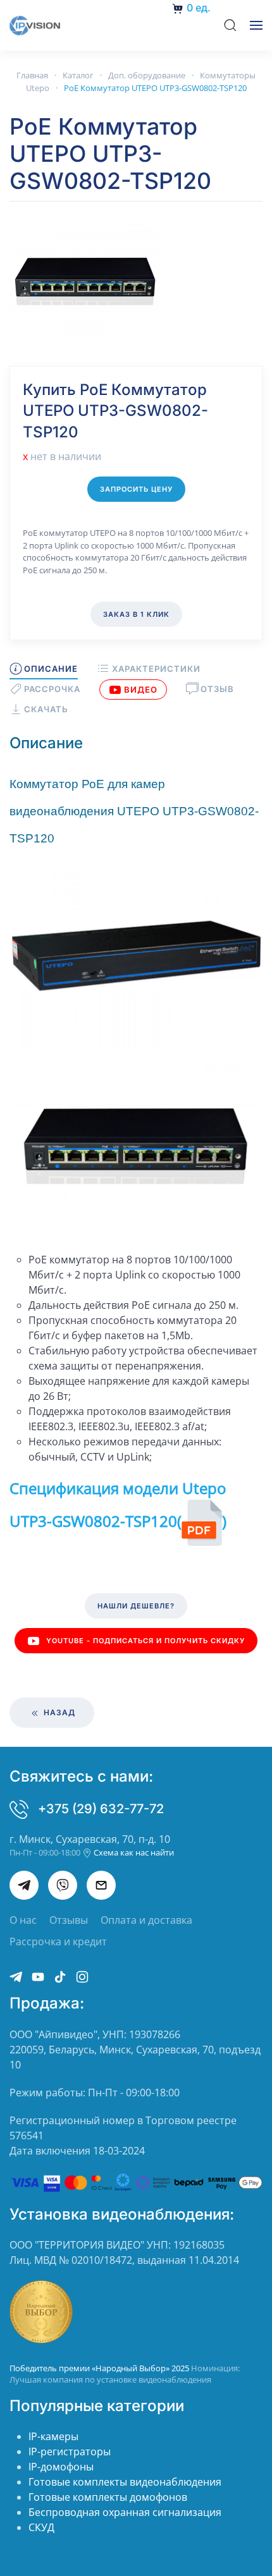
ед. (199, 8)
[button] (230, 25)
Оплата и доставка (146, 1920)
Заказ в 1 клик (136, 614)
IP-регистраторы (70, 2451)
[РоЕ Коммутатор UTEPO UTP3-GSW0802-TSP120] (85, 279)
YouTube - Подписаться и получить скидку (145, 1641)
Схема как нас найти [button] (133, 1852)
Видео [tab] (141, 690)
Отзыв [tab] (217, 689)
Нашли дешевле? (136, 1606)
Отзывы (69, 1920)
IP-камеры (53, 2436)
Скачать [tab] (46, 709)
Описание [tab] (51, 669)
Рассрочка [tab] (52, 689)
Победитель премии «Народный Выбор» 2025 (100, 2368)
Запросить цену (136, 489)
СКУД (41, 2527)
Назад (58, 1712)
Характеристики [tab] (156, 669)
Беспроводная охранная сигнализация (125, 2512)
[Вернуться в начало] (35, 25)
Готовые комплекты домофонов (108, 2497)
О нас (23, 1920)
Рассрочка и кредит (58, 1941)
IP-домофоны (61, 2467)
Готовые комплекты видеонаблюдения (125, 2482)
